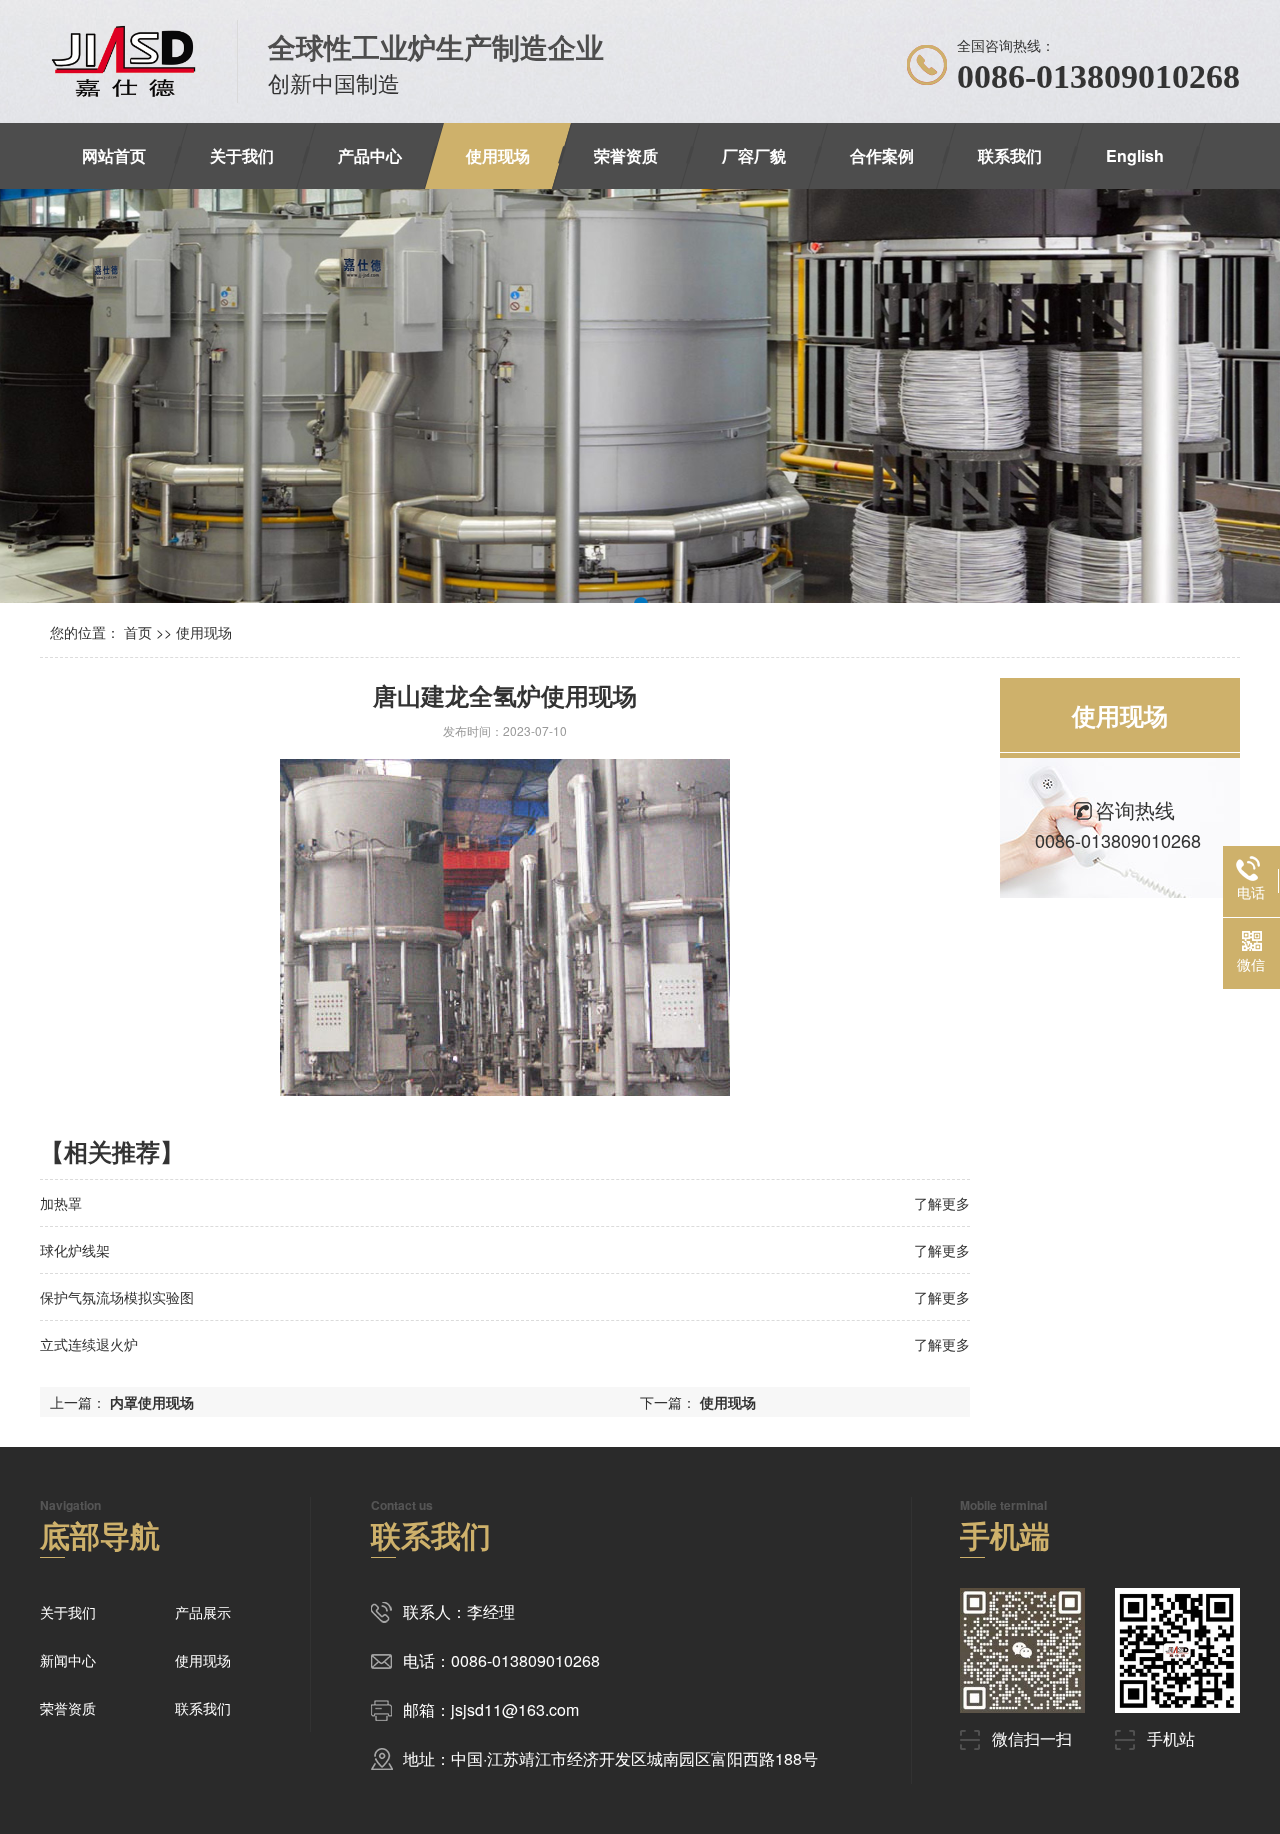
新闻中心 (68, 1660)
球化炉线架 (75, 1250)
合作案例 (882, 155)
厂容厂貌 (754, 155)
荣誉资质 (626, 155)
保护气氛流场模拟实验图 (117, 1297)
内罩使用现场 (152, 1402)
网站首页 (114, 155)
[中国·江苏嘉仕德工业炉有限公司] (123, 61)
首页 (138, 632)
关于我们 (242, 155)
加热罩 (61, 1203)
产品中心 (370, 155)
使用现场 (498, 155)
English (1135, 155)
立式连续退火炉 (89, 1344)
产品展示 (203, 1612)
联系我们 (1010, 155)
